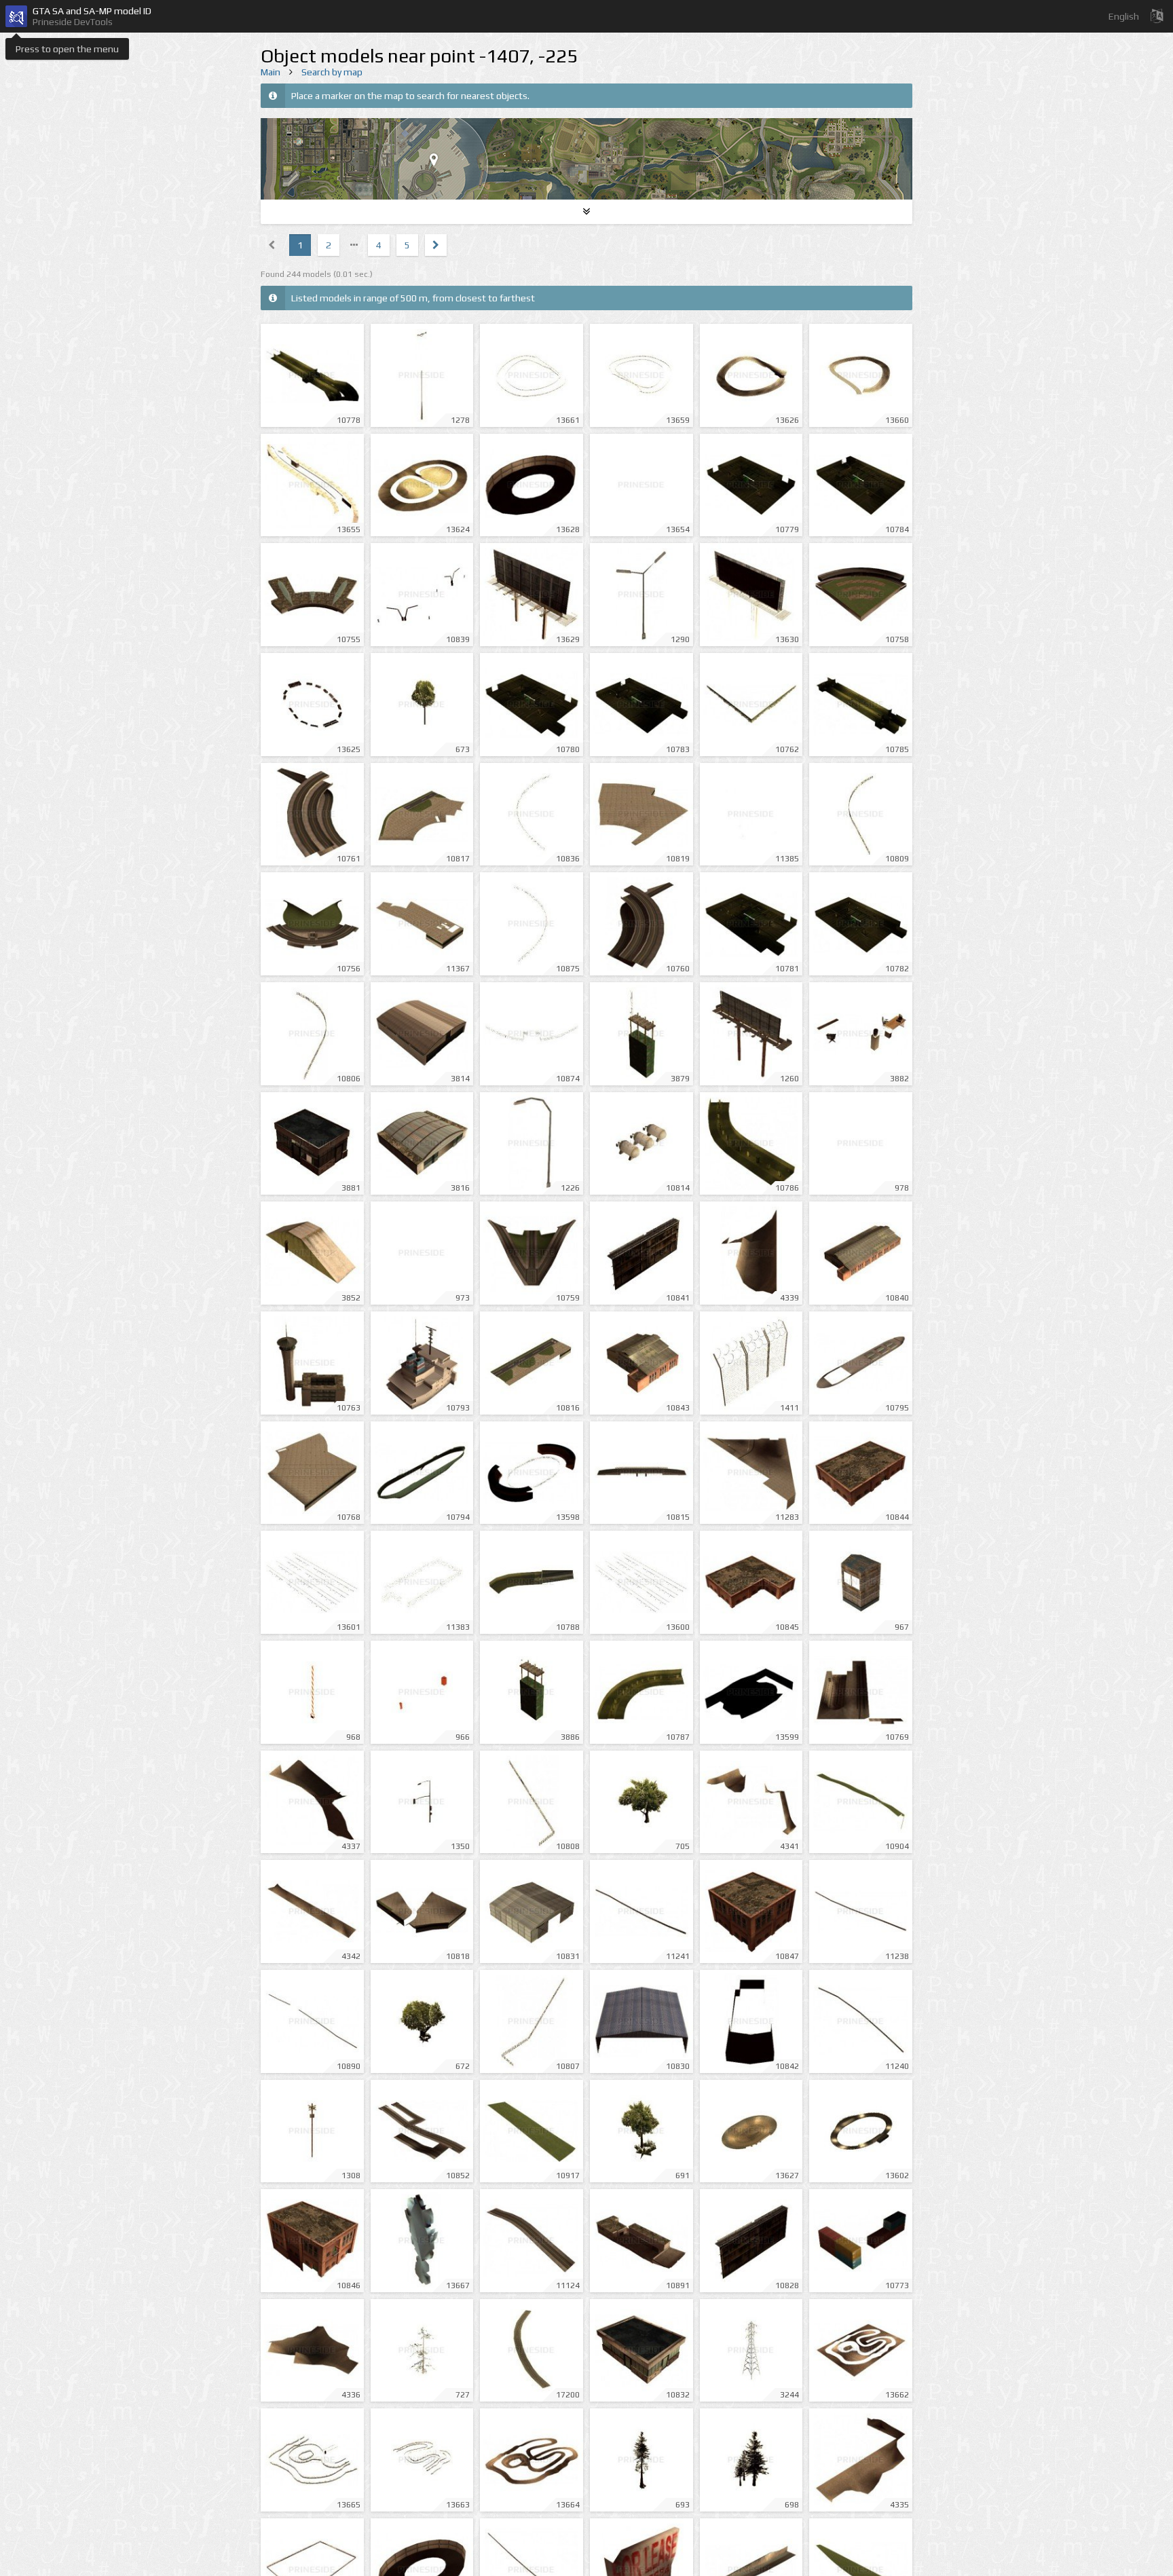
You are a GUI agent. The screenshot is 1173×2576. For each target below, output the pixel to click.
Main (271, 72)
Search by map (332, 72)
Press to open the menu (67, 49)
